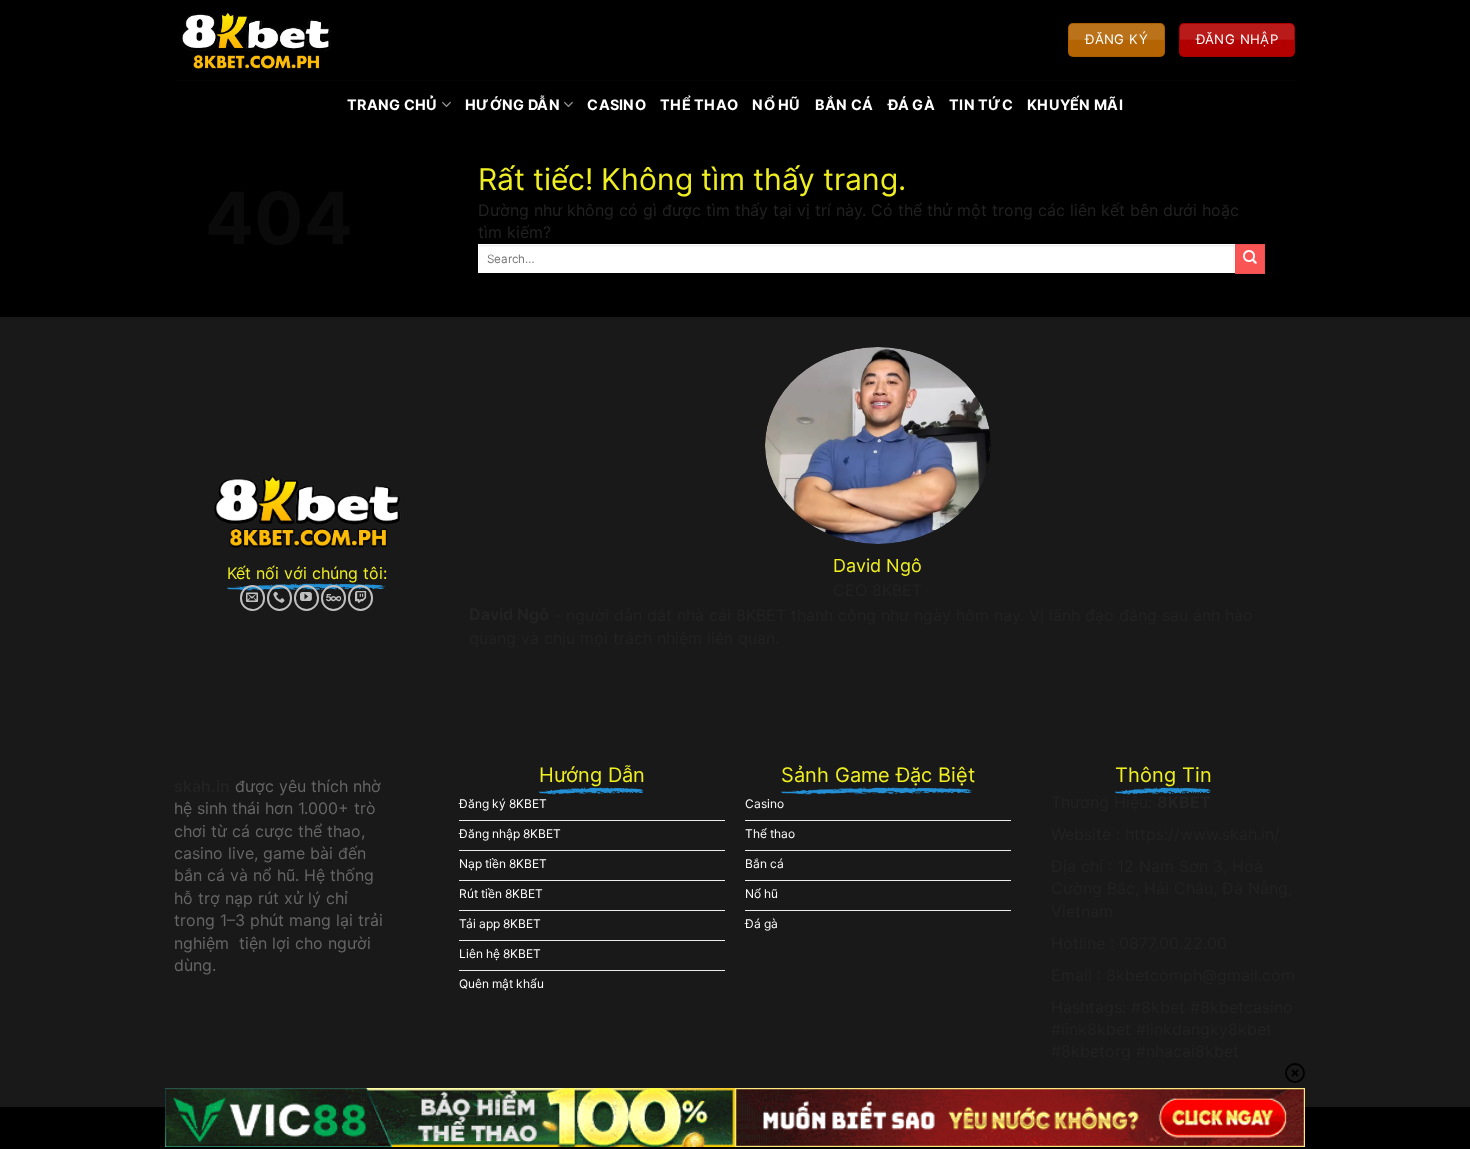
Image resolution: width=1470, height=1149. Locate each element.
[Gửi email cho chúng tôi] (252, 598)
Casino (616, 104)
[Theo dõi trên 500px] (333, 598)
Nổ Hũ (776, 104)
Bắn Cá (844, 104)
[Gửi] (1250, 259)
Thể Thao (699, 104)
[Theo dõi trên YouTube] (306, 598)
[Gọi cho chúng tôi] (279, 598)
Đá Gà (911, 104)
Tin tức (981, 104)
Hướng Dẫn (512, 104)
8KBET (1184, 802)
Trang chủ (392, 104)
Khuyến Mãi (1075, 104)
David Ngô (509, 614)
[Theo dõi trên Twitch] (360, 598)
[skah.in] (255, 40)
